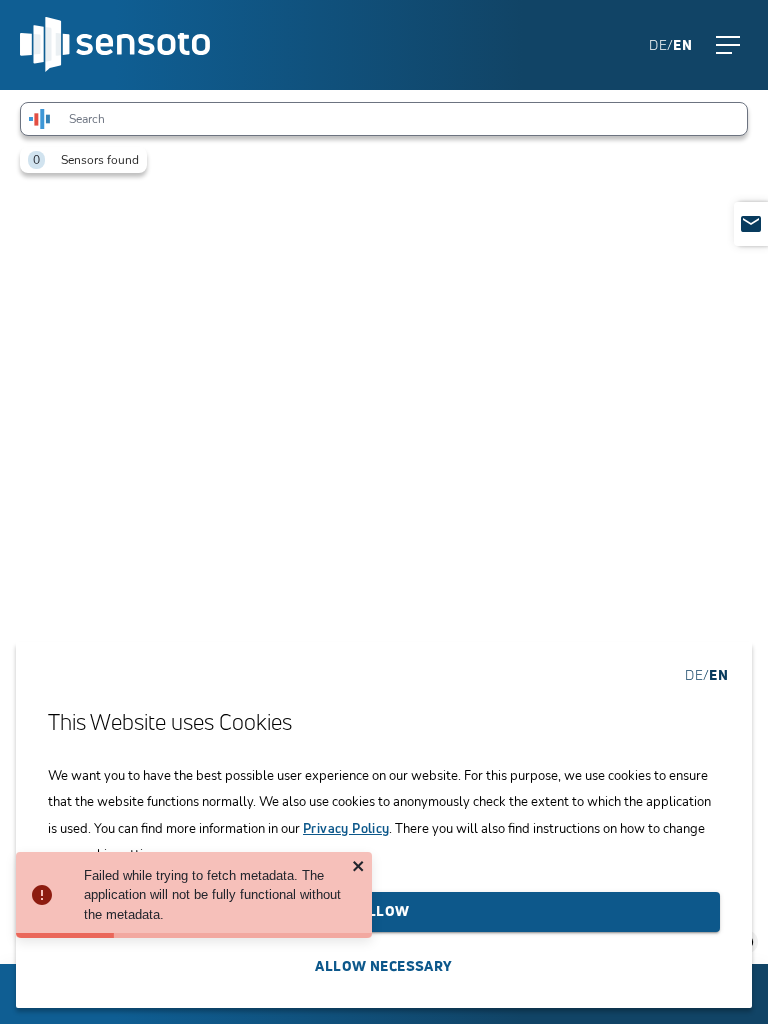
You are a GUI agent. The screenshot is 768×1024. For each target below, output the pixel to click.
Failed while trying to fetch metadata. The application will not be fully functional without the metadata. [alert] (212, 895)
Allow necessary (383, 965)
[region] (384, 527)
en (682, 45)
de (658, 45)
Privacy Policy (346, 828)
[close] (359, 867)
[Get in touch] (751, 224)
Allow (383, 910)
